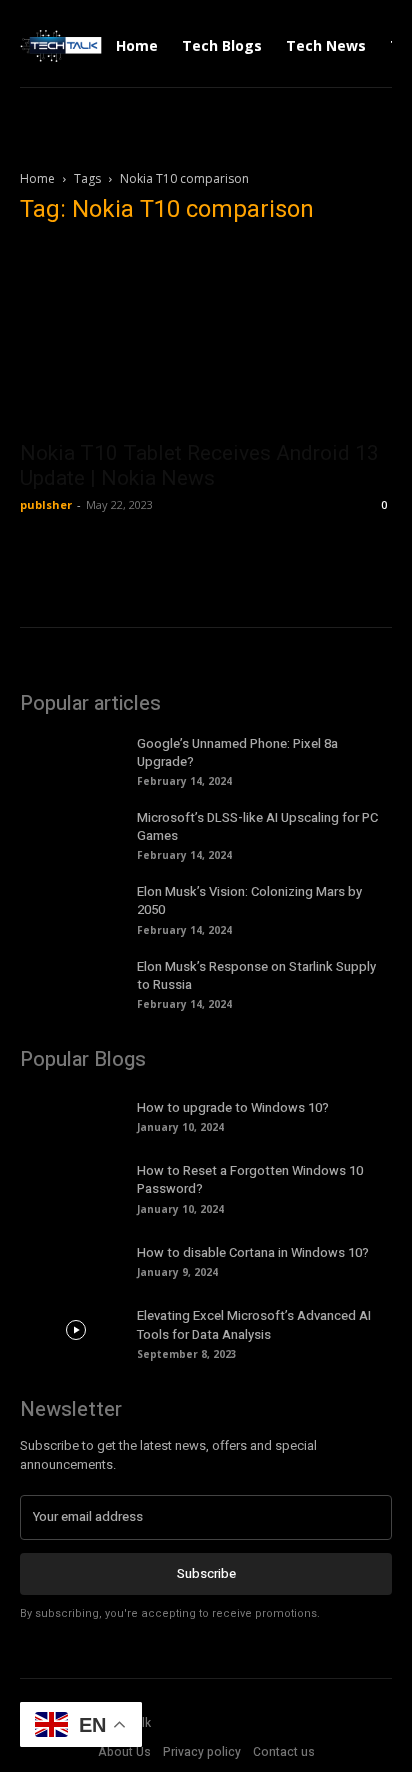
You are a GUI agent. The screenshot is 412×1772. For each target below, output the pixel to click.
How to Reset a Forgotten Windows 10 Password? (250, 1179)
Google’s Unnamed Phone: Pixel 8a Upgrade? (237, 752)
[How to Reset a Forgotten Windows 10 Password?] (76, 1185)
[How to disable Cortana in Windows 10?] (76, 1260)
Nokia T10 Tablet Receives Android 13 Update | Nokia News (199, 465)
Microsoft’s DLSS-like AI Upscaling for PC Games (257, 826)
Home (37, 178)
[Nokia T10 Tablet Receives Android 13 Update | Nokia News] (206, 336)
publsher (46, 504)
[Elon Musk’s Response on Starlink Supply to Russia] (76, 981)
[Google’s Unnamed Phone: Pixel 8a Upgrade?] (76, 758)
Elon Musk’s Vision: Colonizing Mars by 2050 (249, 900)
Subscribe (206, 1573)
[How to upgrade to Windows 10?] (76, 1114)
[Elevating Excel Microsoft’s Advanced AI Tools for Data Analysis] (76, 1330)
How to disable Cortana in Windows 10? (253, 1252)
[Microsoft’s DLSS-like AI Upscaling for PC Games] (76, 832)
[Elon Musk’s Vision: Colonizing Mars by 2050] (76, 906)
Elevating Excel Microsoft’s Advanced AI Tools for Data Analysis (254, 1324)
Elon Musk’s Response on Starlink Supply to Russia (256, 975)
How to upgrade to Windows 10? (233, 1107)
